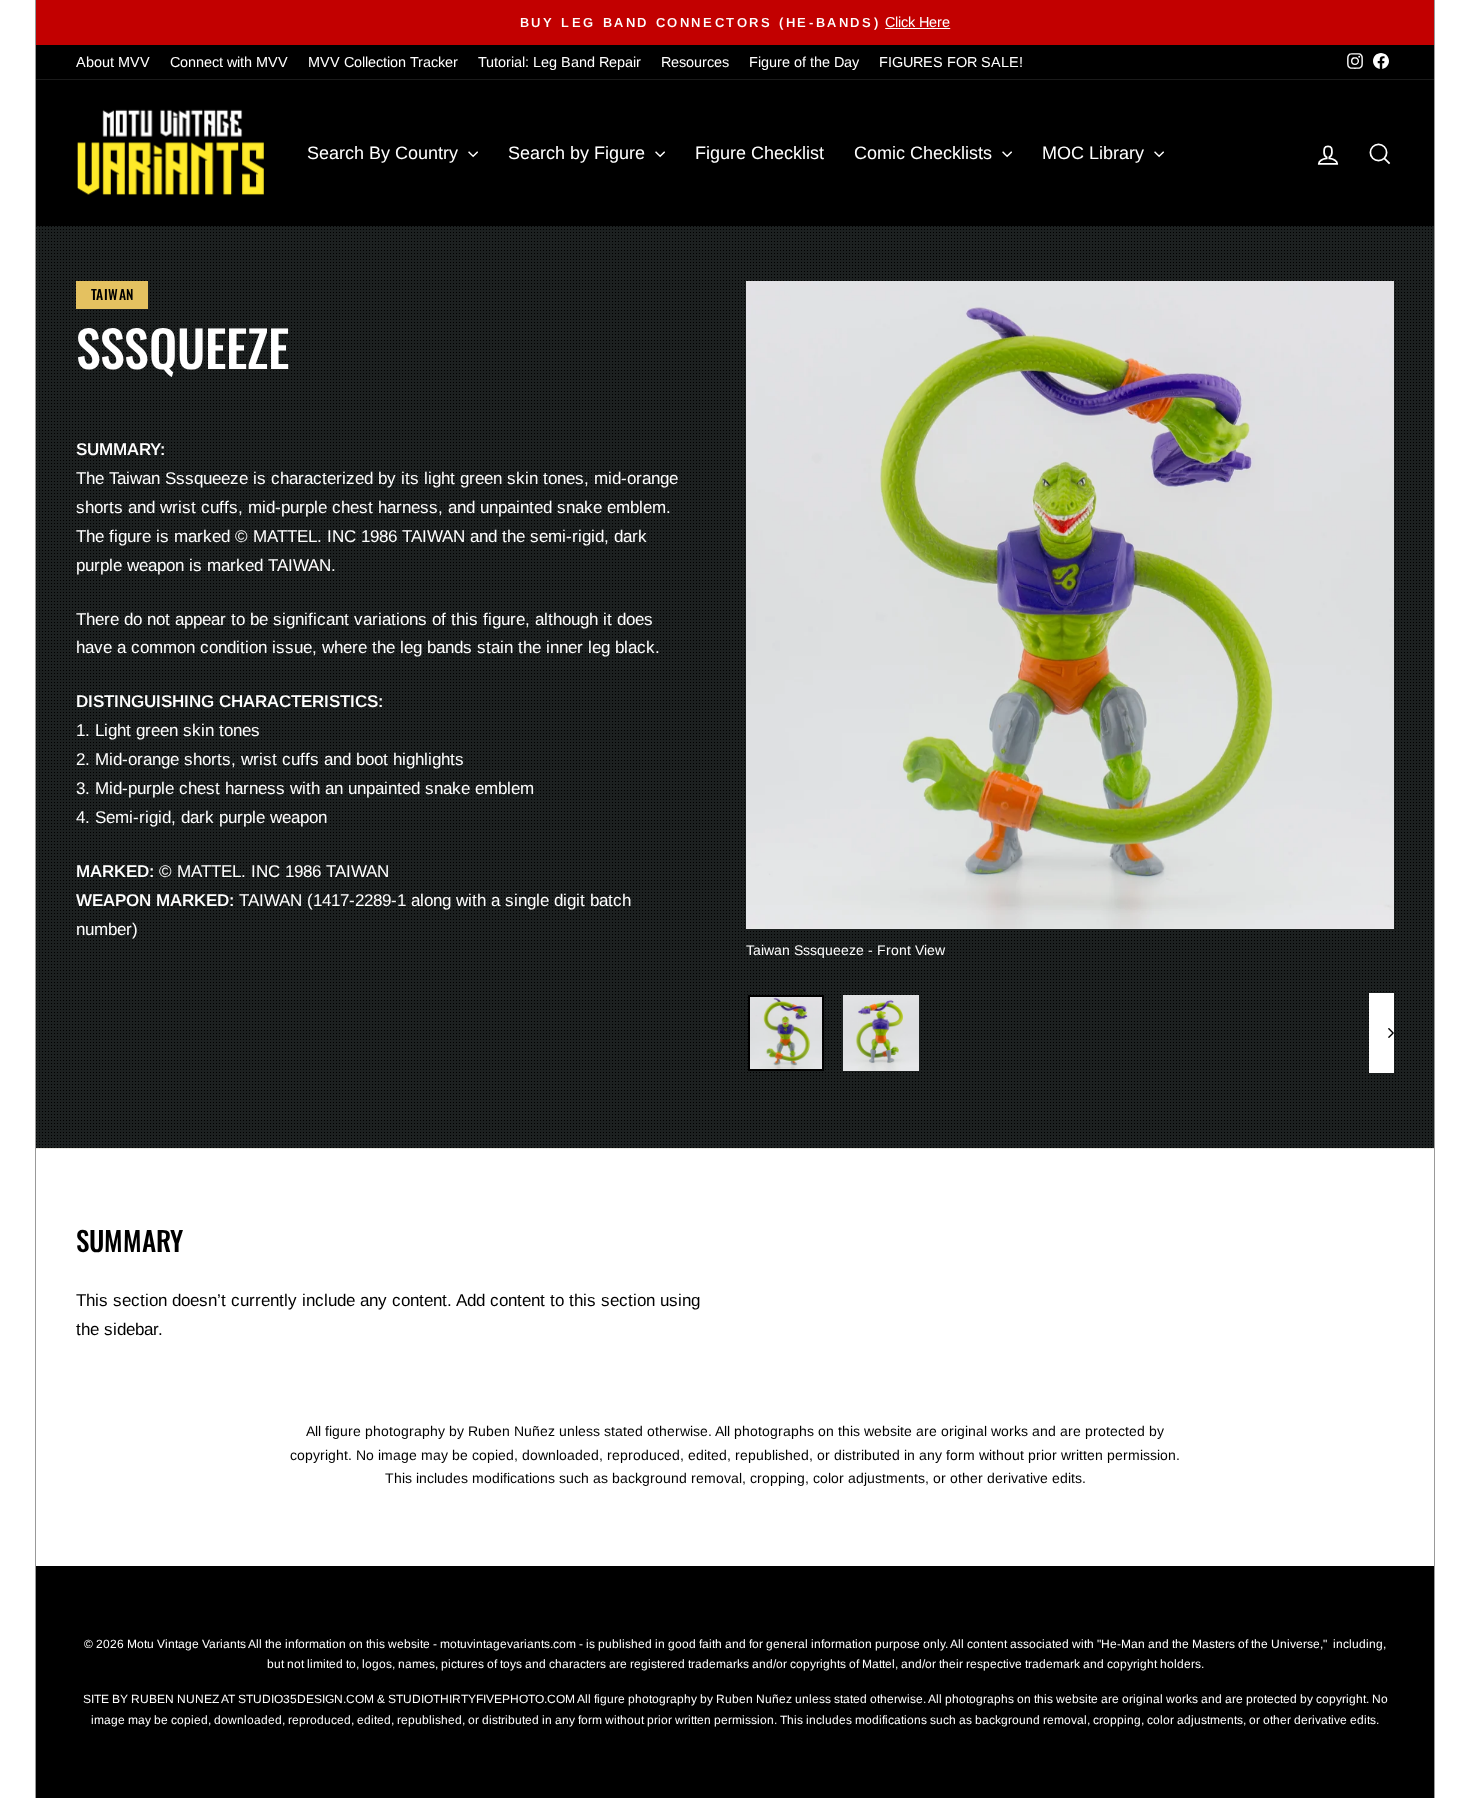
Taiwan (112, 294)
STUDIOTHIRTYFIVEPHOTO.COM (481, 1699)
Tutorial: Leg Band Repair (559, 62)
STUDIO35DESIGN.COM (306, 1699)
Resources (695, 62)
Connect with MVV (229, 62)
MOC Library (1095, 153)
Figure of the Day (804, 62)
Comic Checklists (925, 153)
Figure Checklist (759, 153)
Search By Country (385, 153)
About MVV (113, 62)
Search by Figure (579, 153)
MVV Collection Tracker (383, 62)
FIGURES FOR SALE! (951, 62)
